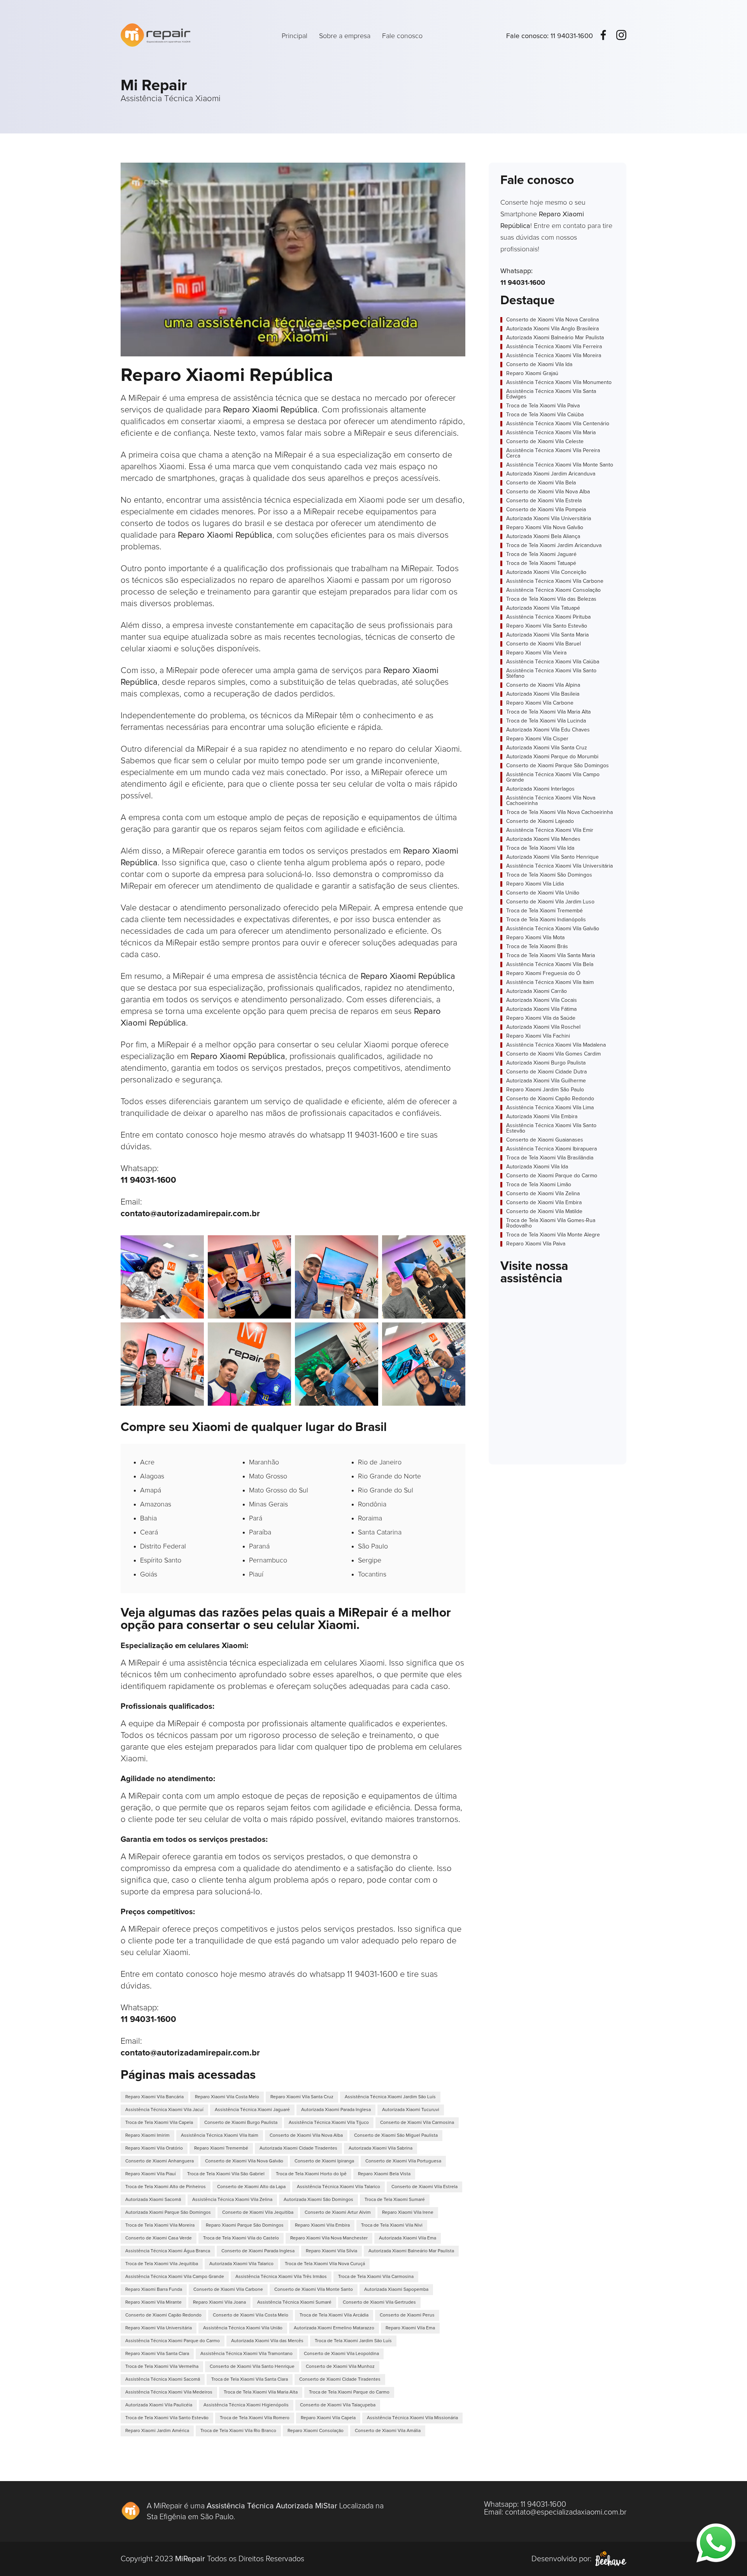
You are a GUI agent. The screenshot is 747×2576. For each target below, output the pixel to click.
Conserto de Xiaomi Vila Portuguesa (403, 2161)
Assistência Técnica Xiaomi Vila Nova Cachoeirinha (551, 801)
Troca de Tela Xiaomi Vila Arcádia (334, 2315)
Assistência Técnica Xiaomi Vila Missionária (412, 2418)
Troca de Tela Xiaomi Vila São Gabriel (226, 2174)
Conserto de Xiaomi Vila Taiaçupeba (338, 2405)
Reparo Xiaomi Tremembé (221, 2148)
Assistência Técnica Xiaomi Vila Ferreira (554, 347)
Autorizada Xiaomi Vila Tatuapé (543, 608)
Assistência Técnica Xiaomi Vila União (243, 2328)
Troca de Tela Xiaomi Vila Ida (540, 848)
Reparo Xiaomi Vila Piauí (151, 2174)
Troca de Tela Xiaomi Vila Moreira (160, 2225)
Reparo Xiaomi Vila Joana (219, 2302)
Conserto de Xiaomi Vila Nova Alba (306, 2136)
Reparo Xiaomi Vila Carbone (540, 703)
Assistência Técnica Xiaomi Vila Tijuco (329, 2123)
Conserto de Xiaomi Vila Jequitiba (258, 2213)
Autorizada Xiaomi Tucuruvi (411, 2110)
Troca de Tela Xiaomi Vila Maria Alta (261, 2392)
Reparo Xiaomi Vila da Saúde (541, 1018)
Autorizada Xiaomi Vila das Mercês (267, 2341)
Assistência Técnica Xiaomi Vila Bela (550, 964)
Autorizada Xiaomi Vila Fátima (541, 1009)
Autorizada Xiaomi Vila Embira (542, 1117)
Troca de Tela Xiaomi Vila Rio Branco (238, 2431)
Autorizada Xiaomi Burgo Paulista (546, 1063)
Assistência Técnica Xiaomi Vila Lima (550, 1108)
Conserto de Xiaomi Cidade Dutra (546, 1072)
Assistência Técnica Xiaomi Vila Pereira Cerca (553, 453)
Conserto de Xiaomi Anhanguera (160, 2161)
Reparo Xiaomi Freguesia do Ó (543, 973)
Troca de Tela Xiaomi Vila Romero (255, 2418)
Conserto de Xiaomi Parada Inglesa (258, 2251)
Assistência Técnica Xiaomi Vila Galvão (553, 929)
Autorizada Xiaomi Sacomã (153, 2200)
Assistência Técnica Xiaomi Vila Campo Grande (175, 2277)
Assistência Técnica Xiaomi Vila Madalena (556, 1045)
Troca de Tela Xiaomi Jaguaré (541, 554)
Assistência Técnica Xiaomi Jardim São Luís (390, 2097)
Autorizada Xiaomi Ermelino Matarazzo (334, 2328)
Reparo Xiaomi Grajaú (532, 374)
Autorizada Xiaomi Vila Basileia (543, 694)
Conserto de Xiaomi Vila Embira (544, 1203)
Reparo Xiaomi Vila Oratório (154, 2148)
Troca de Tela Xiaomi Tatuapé (541, 563)
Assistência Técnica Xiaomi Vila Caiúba (553, 662)
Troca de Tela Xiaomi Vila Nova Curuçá (325, 2264)
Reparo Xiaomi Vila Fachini (538, 1036)
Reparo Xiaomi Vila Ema (410, 2328)
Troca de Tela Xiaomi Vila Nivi (392, 2225)
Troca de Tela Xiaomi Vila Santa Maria (551, 956)
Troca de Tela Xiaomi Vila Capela (159, 2123)
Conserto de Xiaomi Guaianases (545, 1140)
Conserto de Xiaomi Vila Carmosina (417, 2123)
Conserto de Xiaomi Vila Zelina (543, 1194)
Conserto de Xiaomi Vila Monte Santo (314, 2290)
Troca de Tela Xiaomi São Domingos (549, 875)
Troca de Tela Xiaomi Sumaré (395, 2200)
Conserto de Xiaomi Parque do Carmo (552, 1176)
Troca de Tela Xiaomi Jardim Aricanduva (554, 545)
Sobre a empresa (345, 36)
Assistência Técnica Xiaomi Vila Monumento (559, 382)
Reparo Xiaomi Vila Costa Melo (227, 2097)
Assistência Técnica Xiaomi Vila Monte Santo (560, 465)
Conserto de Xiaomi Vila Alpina (543, 685)
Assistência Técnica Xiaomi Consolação (553, 590)
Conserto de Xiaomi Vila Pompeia (546, 510)
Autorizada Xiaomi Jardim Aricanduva (551, 474)
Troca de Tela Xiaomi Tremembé (544, 911)
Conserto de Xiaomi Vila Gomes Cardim (553, 1054)
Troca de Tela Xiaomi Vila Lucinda (546, 721)
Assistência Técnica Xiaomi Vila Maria (551, 433)
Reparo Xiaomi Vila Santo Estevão (547, 626)
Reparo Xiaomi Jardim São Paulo (545, 1090)
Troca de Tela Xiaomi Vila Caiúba (545, 415)
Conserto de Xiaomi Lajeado (540, 821)
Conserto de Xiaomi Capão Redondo (163, 2315)
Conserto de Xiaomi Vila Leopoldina (341, 2354)
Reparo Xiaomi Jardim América (157, 2431)
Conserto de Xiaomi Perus (407, 2315)
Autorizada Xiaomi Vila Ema (408, 2238)
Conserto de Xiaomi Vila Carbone (228, 2290)
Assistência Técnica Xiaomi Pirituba (548, 617)
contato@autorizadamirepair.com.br (190, 1214)
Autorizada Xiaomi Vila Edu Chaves (548, 730)
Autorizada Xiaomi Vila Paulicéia (159, 2405)
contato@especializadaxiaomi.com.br (566, 2512)
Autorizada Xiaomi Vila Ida (537, 1167)
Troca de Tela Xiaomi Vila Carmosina (376, 2277)
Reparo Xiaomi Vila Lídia (535, 884)
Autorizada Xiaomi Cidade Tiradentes (298, 2148)
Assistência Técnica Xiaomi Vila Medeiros (169, 2392)
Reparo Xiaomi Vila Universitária (159, 2328)
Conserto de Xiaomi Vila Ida (539, 365)
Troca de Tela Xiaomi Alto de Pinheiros (166, 2187)
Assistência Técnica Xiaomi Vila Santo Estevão (551, 1128)
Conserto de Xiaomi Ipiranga (324, 2161)
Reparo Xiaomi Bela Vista (384, 2174)
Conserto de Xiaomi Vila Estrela (424, 2187)
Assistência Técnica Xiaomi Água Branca (168, 2251)
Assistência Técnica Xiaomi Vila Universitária (559, 866)
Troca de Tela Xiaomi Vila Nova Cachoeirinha (559, 812)
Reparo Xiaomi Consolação (316, 2431)
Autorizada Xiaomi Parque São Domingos (168, 2213)
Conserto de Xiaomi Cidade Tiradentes (340, 2380)
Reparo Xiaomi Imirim (147, 2136)
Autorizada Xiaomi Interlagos (540, 789)
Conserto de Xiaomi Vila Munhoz (340, 2367)
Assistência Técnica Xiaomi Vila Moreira (554, 356)
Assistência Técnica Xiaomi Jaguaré (252, 2110)
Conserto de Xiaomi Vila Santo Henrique (252, 2367)
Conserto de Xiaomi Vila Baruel (544, 644)
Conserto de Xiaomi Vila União (543, 893)
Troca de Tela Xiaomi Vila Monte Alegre (553, 1235)
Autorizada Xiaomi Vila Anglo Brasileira (552, 329)
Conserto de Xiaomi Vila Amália (388, 2431)
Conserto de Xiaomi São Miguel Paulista (396, 2136)
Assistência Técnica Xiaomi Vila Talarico (338, 2187)
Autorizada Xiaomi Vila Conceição (546, 572)
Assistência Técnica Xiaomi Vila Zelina (232, 2200)
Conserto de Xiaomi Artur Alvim (338, 2213)
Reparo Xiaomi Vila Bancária (154, 2097)
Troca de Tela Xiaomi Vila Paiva (543, 406)
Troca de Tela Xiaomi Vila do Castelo (241, 2238)
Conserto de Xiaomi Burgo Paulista (241, 2123)
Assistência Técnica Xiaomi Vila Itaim (220, 2136)
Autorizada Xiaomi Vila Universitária (549, 519)
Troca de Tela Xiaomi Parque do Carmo (349, 2392)
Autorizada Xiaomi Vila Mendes (543, 839)
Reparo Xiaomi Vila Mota (535, 938)
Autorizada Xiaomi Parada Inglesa (336, 2110)
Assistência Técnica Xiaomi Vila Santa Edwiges (551, 394)
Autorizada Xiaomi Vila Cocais (542, 1000)
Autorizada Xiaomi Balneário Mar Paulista (411, 2251)
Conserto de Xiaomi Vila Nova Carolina (552, 320)
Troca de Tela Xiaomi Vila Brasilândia (550, 1158)
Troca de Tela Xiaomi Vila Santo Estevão (167, 2418)
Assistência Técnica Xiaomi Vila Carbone (555, 581)
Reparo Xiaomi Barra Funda (154, 2290)
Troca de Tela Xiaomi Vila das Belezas (551, 599)
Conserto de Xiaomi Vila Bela (541, 483)
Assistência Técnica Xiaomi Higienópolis (246, 2405)
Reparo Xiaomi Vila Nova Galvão (545, 528)
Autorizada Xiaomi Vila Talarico (241, 2264)
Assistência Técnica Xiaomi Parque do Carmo (173, 2341)
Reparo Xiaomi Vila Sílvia (331, 2251)
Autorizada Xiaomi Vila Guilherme (546, 1081)
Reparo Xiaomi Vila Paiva (536, 1244)
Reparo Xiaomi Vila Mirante (153, 2302)
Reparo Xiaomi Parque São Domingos (245, 2225)
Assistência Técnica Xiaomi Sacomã (163, 2380)
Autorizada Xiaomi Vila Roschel (543, 1027)
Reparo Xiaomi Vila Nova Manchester (329, 2238)
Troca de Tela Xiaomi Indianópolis (546, 920)
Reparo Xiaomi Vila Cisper (537, 739)
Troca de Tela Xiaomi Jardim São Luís (353, 2341)
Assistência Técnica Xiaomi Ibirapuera (551, 1149)
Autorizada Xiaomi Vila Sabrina (381, 2148)
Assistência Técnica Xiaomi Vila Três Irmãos (281, 2277)
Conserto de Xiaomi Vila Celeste (545, 442)
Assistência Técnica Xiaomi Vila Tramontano (246, 2354)
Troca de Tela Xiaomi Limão (539, 1185)
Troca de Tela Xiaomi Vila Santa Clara (250, 2380)
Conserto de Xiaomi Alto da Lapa (251, 2187)
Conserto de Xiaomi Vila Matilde (544, 1212)
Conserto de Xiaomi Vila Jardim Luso (550, 902)
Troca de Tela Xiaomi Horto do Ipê (311, 2174)
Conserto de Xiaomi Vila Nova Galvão (244, 2161)
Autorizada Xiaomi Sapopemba (396, 2290)
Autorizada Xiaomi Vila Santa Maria (547, 635)
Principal (295, 36)
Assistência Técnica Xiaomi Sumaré (294, 2302)
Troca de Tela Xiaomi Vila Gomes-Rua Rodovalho (551, 1223)
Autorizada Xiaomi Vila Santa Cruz (547, 748)
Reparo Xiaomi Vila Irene (408, 2213)
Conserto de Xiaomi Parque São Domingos (558, 766)
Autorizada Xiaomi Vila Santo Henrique (552, 857)
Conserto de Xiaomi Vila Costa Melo (251, 2315)
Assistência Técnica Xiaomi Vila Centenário (558, 424)
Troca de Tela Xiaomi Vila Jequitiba (162, 2264)
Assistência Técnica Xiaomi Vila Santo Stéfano (551, 673)
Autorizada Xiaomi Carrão (537, 991)
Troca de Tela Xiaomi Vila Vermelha (162, 2367)
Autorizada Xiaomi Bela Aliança (543, 537)
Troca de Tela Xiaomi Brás (537, 947)
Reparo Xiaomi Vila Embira (322, 2225)
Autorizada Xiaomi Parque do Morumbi (552, 757)
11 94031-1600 (572, 36)
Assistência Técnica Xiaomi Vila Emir (550, 830)
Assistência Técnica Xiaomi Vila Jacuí (164, 2110)
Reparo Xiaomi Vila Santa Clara (157, 2354)
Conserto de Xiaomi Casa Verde (159, 2238)
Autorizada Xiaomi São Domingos (318, 2200)
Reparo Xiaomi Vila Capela (328, 2418)
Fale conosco (402, 36)
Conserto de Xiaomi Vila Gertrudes (379, 2302)
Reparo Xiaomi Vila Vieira (536, 653)
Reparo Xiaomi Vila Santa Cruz (302, 2097)
